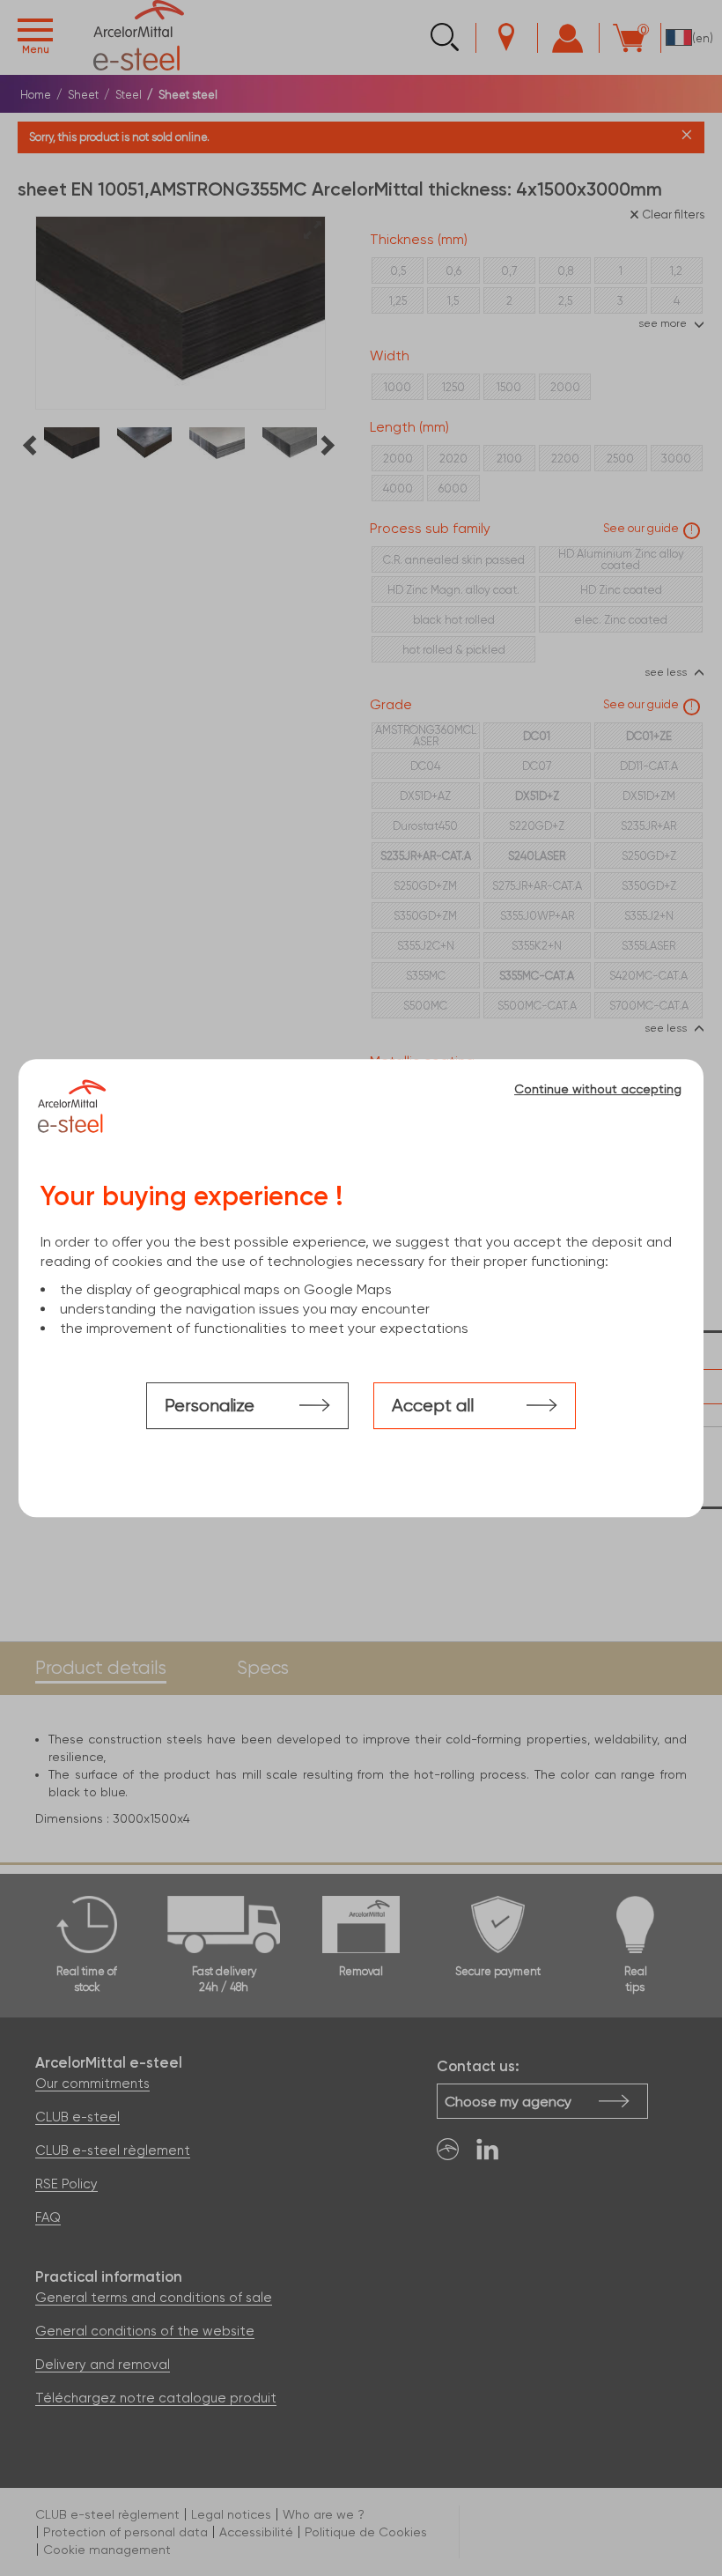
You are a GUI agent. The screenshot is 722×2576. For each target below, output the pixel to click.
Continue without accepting (598, 1089)
